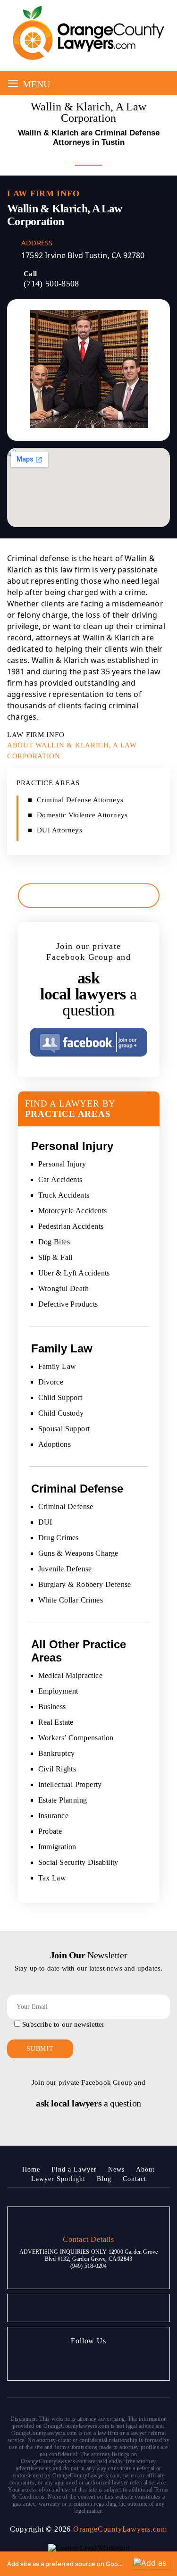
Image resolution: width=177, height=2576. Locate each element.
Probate (50, 1831)
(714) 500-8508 (51, 284)
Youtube (99, 2361)
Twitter (76, 2361)
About (145, 2169)
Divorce (51, 1382)
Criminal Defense (66, 1506)
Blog (104, 2179)
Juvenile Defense (65, 1569)
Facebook (53, 2361)
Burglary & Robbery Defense (85, 1584)
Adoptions (55, 1444)
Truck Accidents (64, 1195)
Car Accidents (60, 1179)
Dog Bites (54, 1242)
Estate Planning (63, 1800)
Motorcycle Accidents (73, 1211)
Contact (135, 2179)
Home (31, 2169)
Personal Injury (62, 1164)
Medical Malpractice (71, 1675)
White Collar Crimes (71, 1600)
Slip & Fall (55, 1257)
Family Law (57, 1366)
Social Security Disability (78, 1862)
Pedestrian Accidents (71, 1226)
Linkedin (122, 2361)
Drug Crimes (59, 1538)
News (116, 2169)
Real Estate (56, 1722)
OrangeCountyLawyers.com (120, 2529)
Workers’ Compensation (76, 1738)
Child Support (60, 1397)
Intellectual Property (70, 1784)
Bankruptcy (57, 1753)
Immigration (57, 1847)
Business (52, 1707)
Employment (58, 1691)
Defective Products (68, 1304)
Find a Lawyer (74, 2169)
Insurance (54, 1816)
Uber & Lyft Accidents (74, 1273)
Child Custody (61, 1413)
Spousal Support (64, 1429)
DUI (45, 1522)
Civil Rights (57, 1769)
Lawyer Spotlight (58, 2179)
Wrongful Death (64, 1288)
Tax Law (52, 1878)
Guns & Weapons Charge (78, 1553)
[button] (88, 2564)
